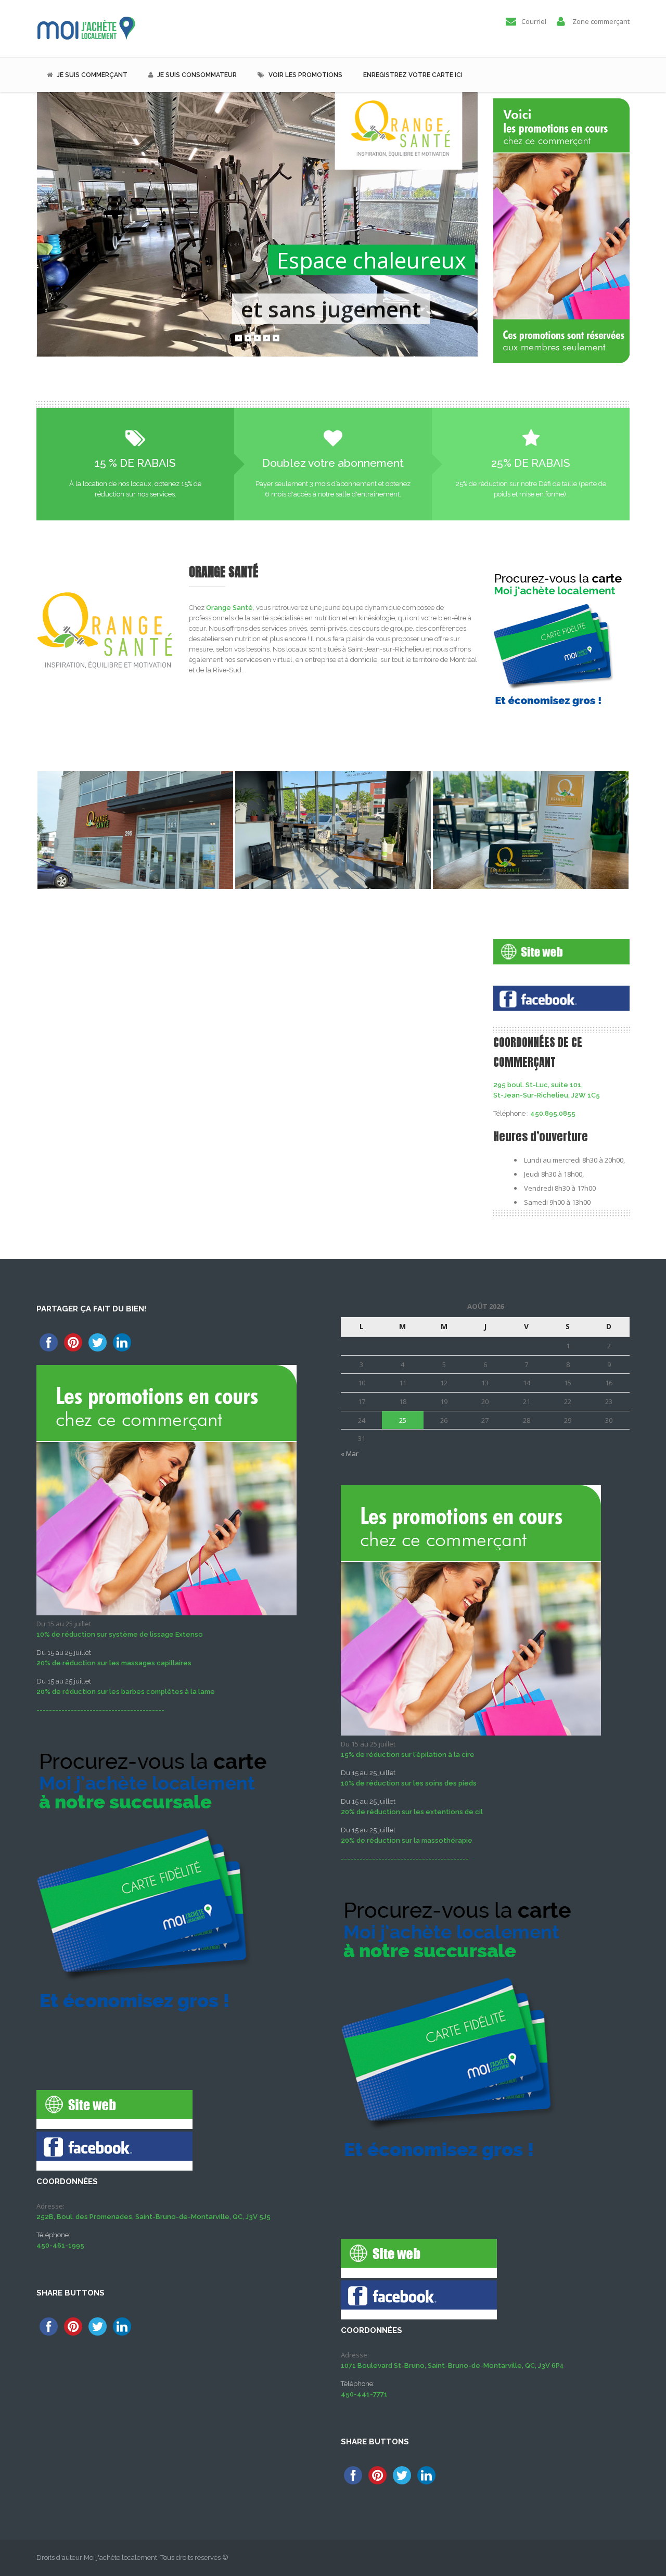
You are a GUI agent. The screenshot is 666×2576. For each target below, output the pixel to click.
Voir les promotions (305, 75)
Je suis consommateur (197, 75)
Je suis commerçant (92, 75)
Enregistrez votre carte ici (413, 75)
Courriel (534, 21)
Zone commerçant (601, 21)
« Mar (350, 1453)
